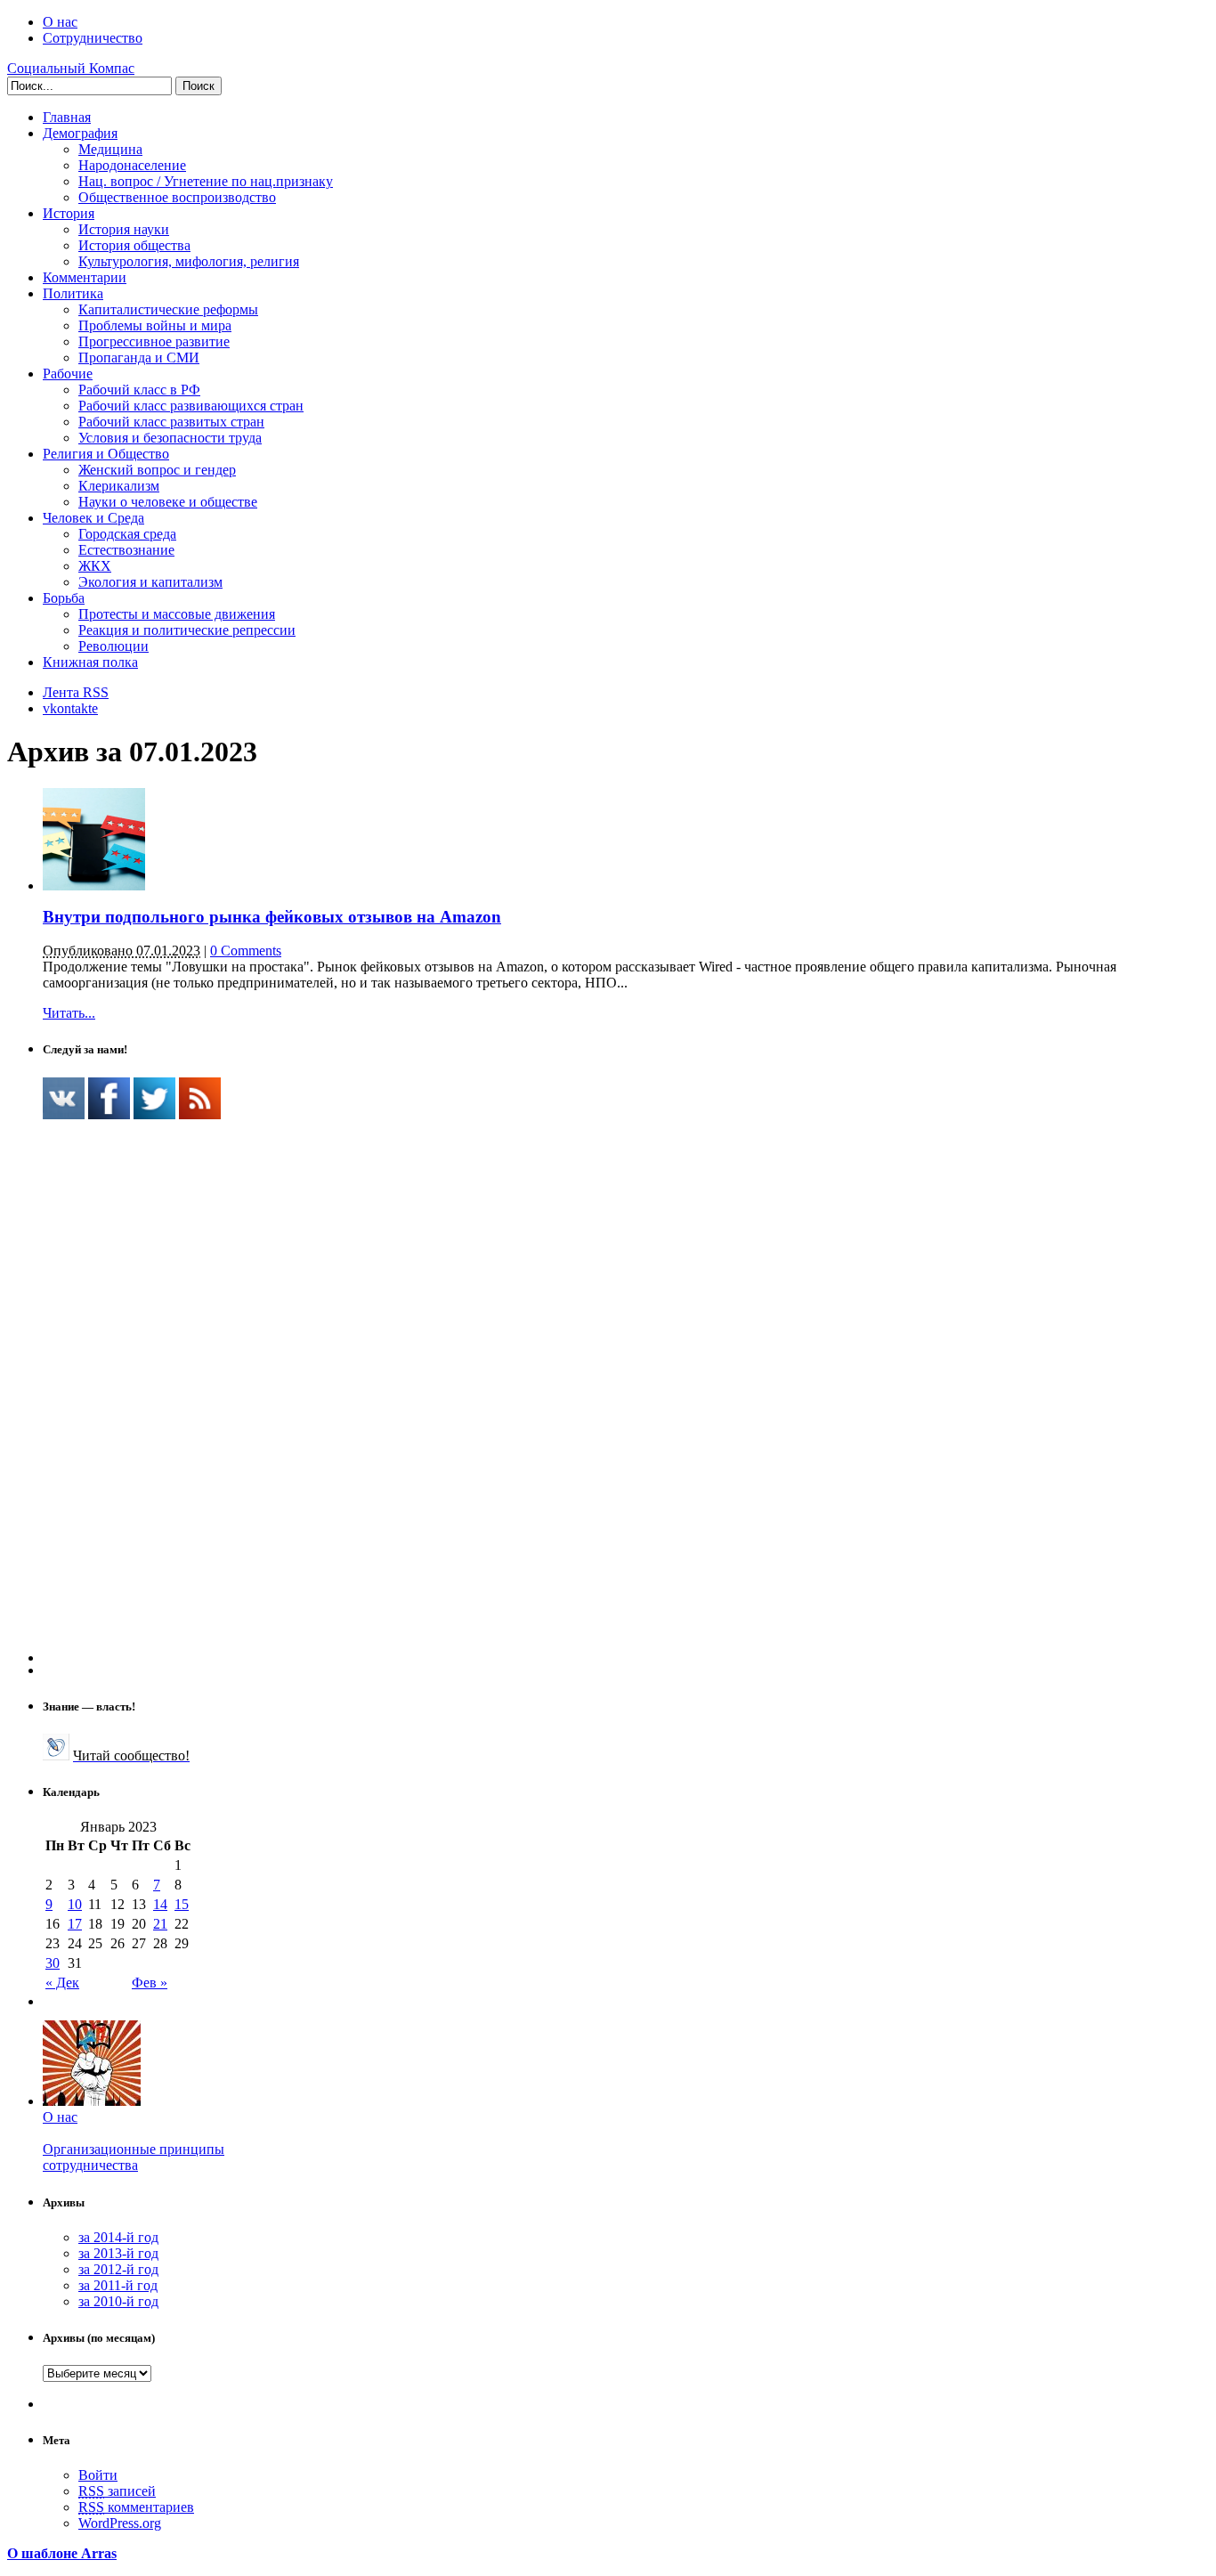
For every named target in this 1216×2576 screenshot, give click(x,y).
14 (160, 1904)
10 (75, 1904)
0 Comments (246, 951)
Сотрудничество (93, 38)
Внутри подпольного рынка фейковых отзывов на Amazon (272, 917)
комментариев (136, 2507)
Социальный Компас (71, 68)
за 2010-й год (118, 2301)
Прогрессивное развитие (154, 341)
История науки (124, 229)
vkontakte (70, 708)
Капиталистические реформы (168, 309)
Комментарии (85, 277)
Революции (113, 646)
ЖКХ (95, 566)
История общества (134, 245)
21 (160, 1924)
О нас (60, 22)
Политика (73, 293)
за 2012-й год (118, 2269)
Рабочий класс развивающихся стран (191, 406)
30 (53, 1963)
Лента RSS (76, 692)
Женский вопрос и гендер (157, 470)
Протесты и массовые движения (177, 614)
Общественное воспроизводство (177, 197)
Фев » (150, 1983)
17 (75, 1924)
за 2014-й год (118, 2237)
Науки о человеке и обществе (168, 502)
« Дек (62, 1983)
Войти (98, 2475)
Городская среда (127, 534)
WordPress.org (120, 2523)
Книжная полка (90, 662)
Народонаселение (132, 165)
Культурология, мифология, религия (189, 261)
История (69, 213)
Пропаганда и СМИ (139, 358)
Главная (67, 117)
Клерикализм (119, 486)
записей (117, 2491)
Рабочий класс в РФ (139, 390)
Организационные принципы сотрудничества (134, 2157)
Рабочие (68, 374)
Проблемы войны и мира (155, 325)
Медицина (110, 149)
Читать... (69, 1013)
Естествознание (126, 550)
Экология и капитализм (150, 582)
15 (182, 1904)
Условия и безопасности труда (170, 438)
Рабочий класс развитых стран (171, 422)
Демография (80, 133)
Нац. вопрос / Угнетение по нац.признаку (206, 181)
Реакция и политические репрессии (187, 630)
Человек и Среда (93, 518)
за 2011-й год (118, 2285)
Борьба (64, 598)
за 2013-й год (118, 2253)
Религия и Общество (106, 454)
